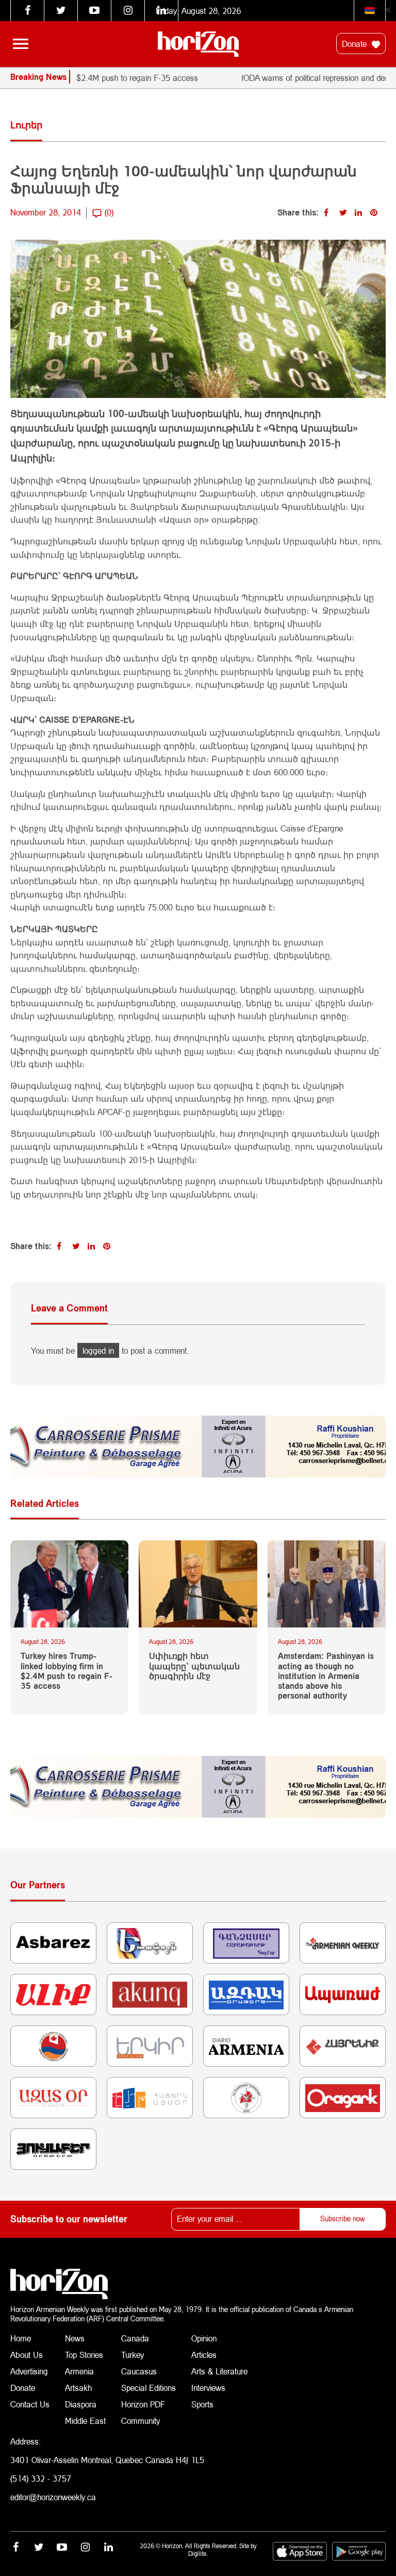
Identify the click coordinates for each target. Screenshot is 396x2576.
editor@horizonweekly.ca (53, 2497)
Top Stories (84, 2355)
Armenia (79, 2371)
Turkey (133, 2355)
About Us (27, 2355)
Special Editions (148, 2388)
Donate (356, 44)
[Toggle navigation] (21, 44)
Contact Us (30, 2404)
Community (141, 2421)
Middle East (85, 2421)
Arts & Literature (219, 2371)
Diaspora (81, 2404)
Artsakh (78, 2388)
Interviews (208, 2388)
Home (21, 2338)
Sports (202, 2404)
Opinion (204, 2338)
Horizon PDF (143, 2404)
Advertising (29, 2371)
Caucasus (139, 2371)
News (75, 2338)
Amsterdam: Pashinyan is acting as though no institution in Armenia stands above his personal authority (326, 1675)
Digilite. (198, 2554)
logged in (98, 1350)
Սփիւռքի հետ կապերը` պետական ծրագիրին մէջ (194, 1665)
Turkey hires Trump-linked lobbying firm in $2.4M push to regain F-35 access (67, 1671)
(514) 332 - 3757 (41, 2478)
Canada (135, 2338)
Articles (204, 2355)
